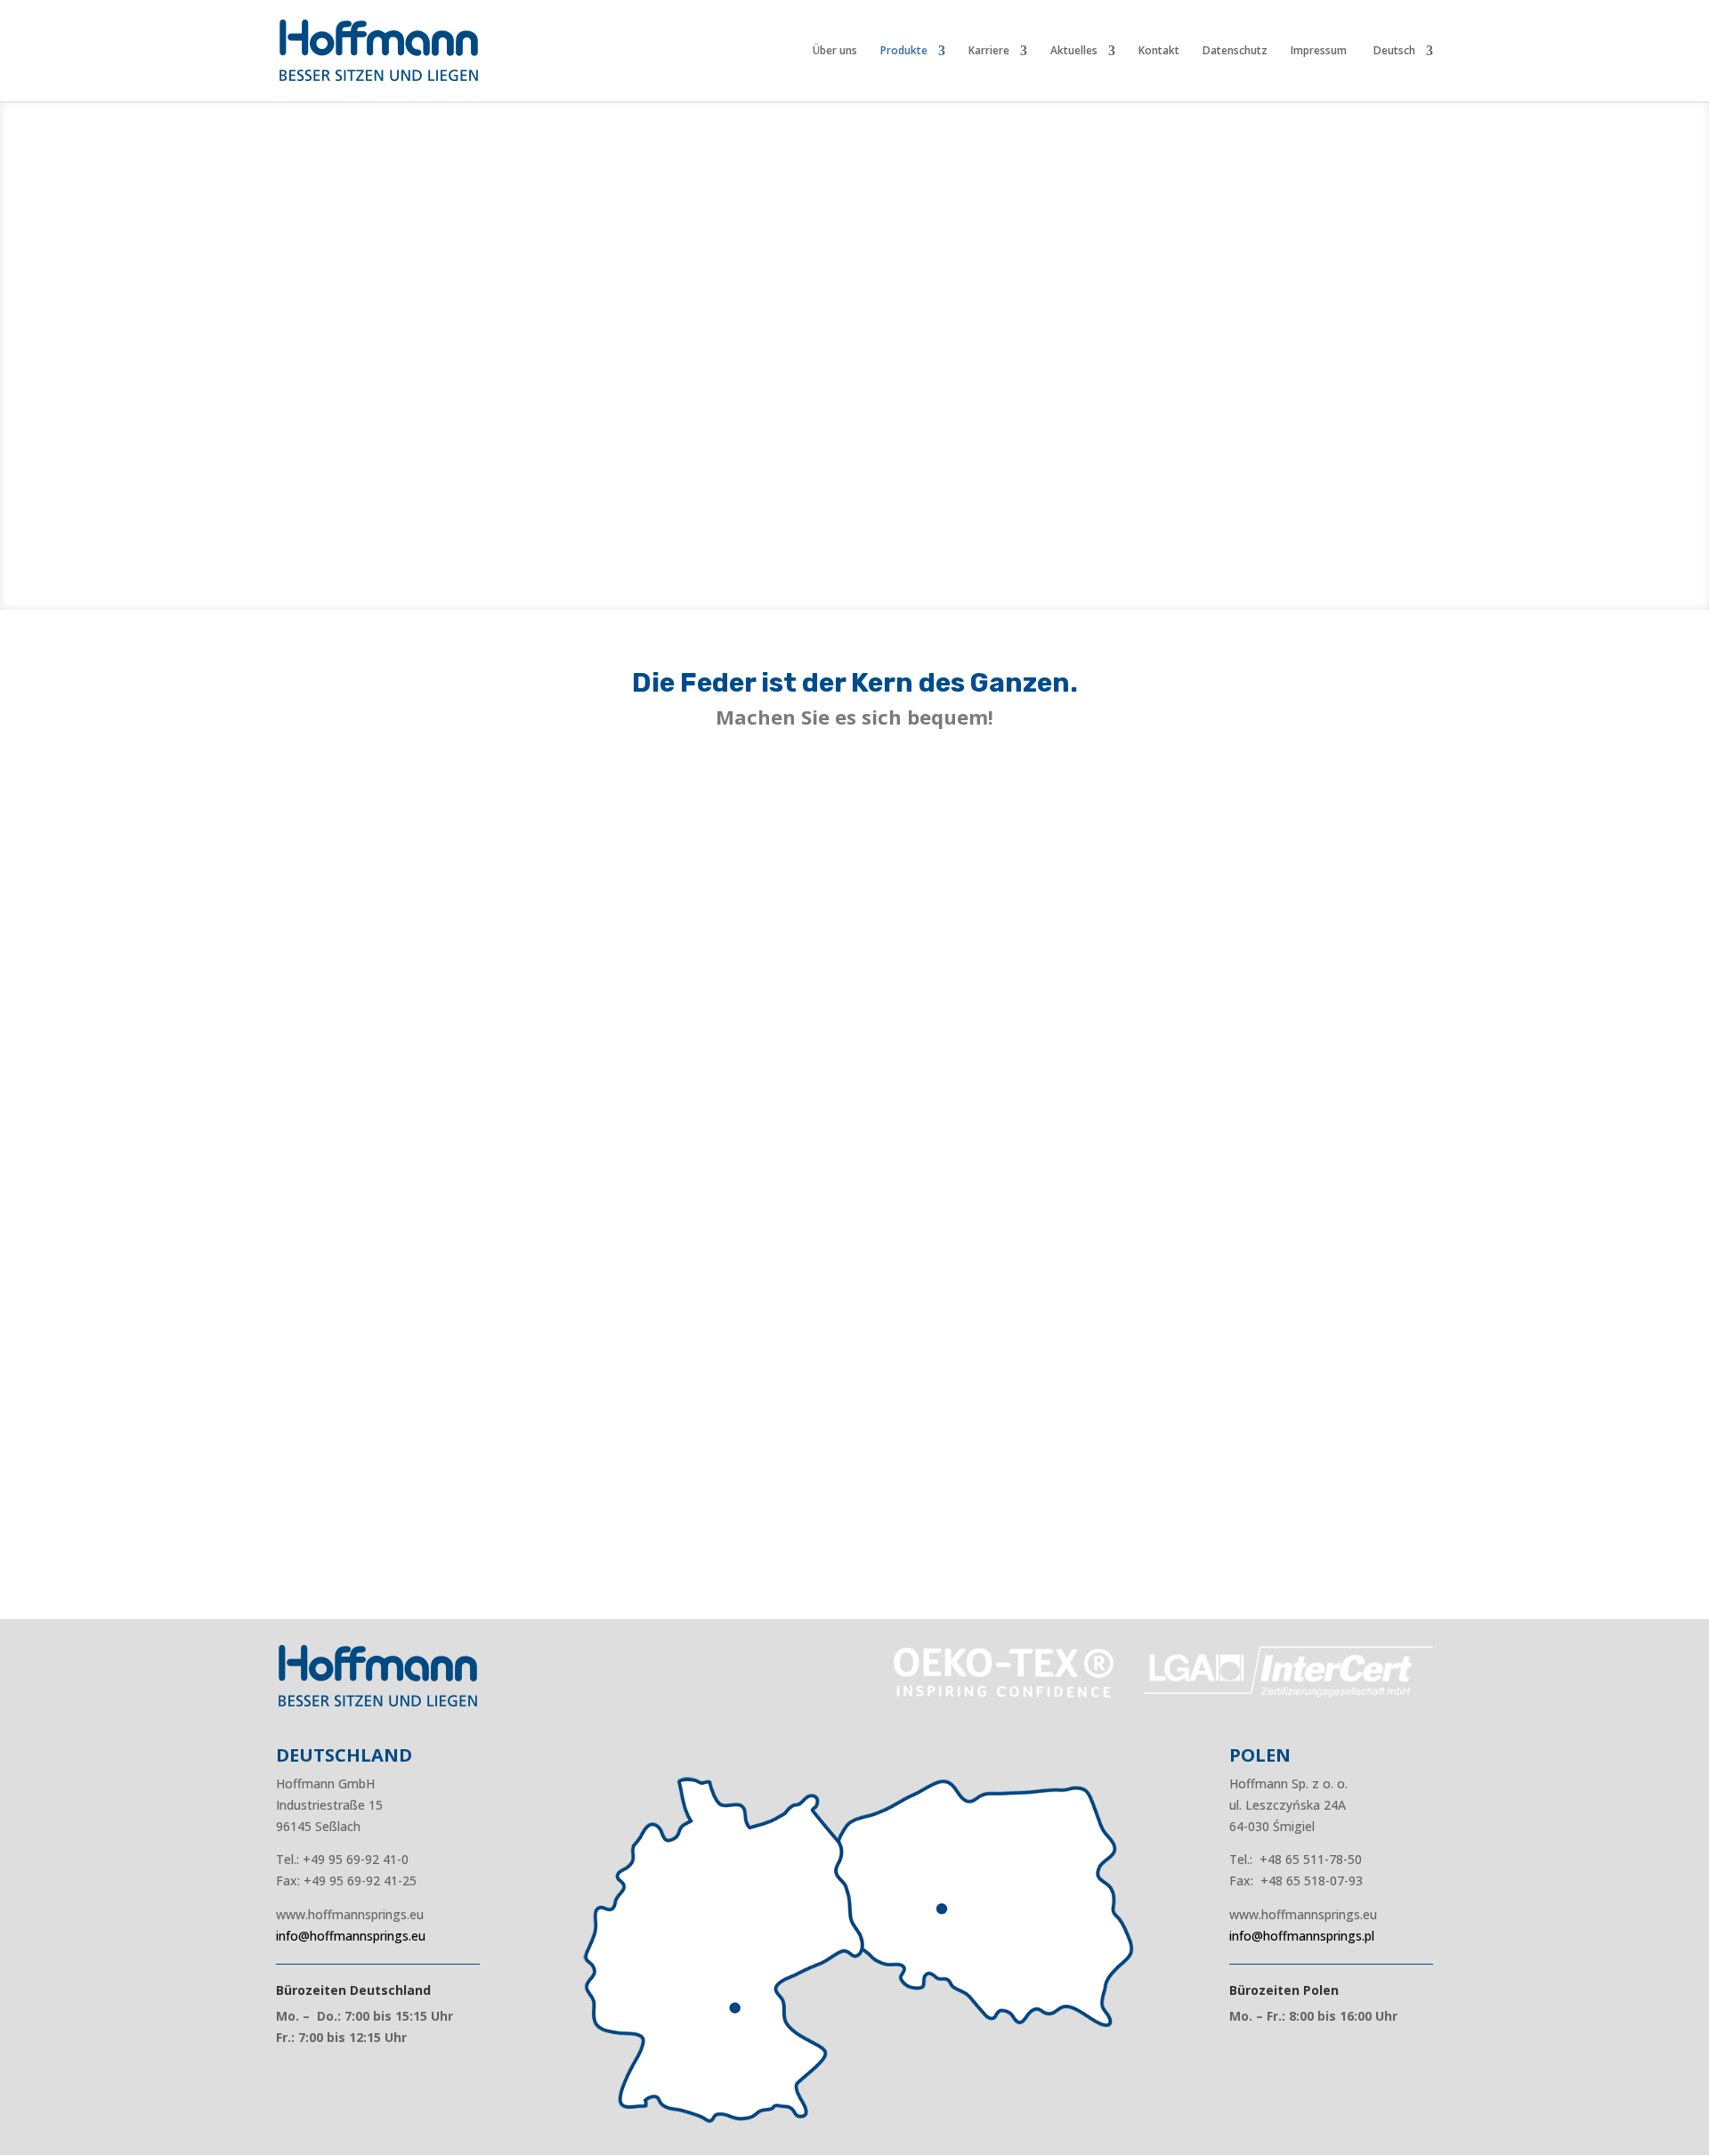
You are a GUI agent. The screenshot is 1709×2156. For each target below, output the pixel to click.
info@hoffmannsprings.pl (1302, 1936)
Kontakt (1159, 51)
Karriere (989, 51)
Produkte (904, 51)
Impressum (1319, 51)
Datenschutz (1235, 51)
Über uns (835, 51)
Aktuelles (1074, 51)
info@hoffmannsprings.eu (351, 1936)
